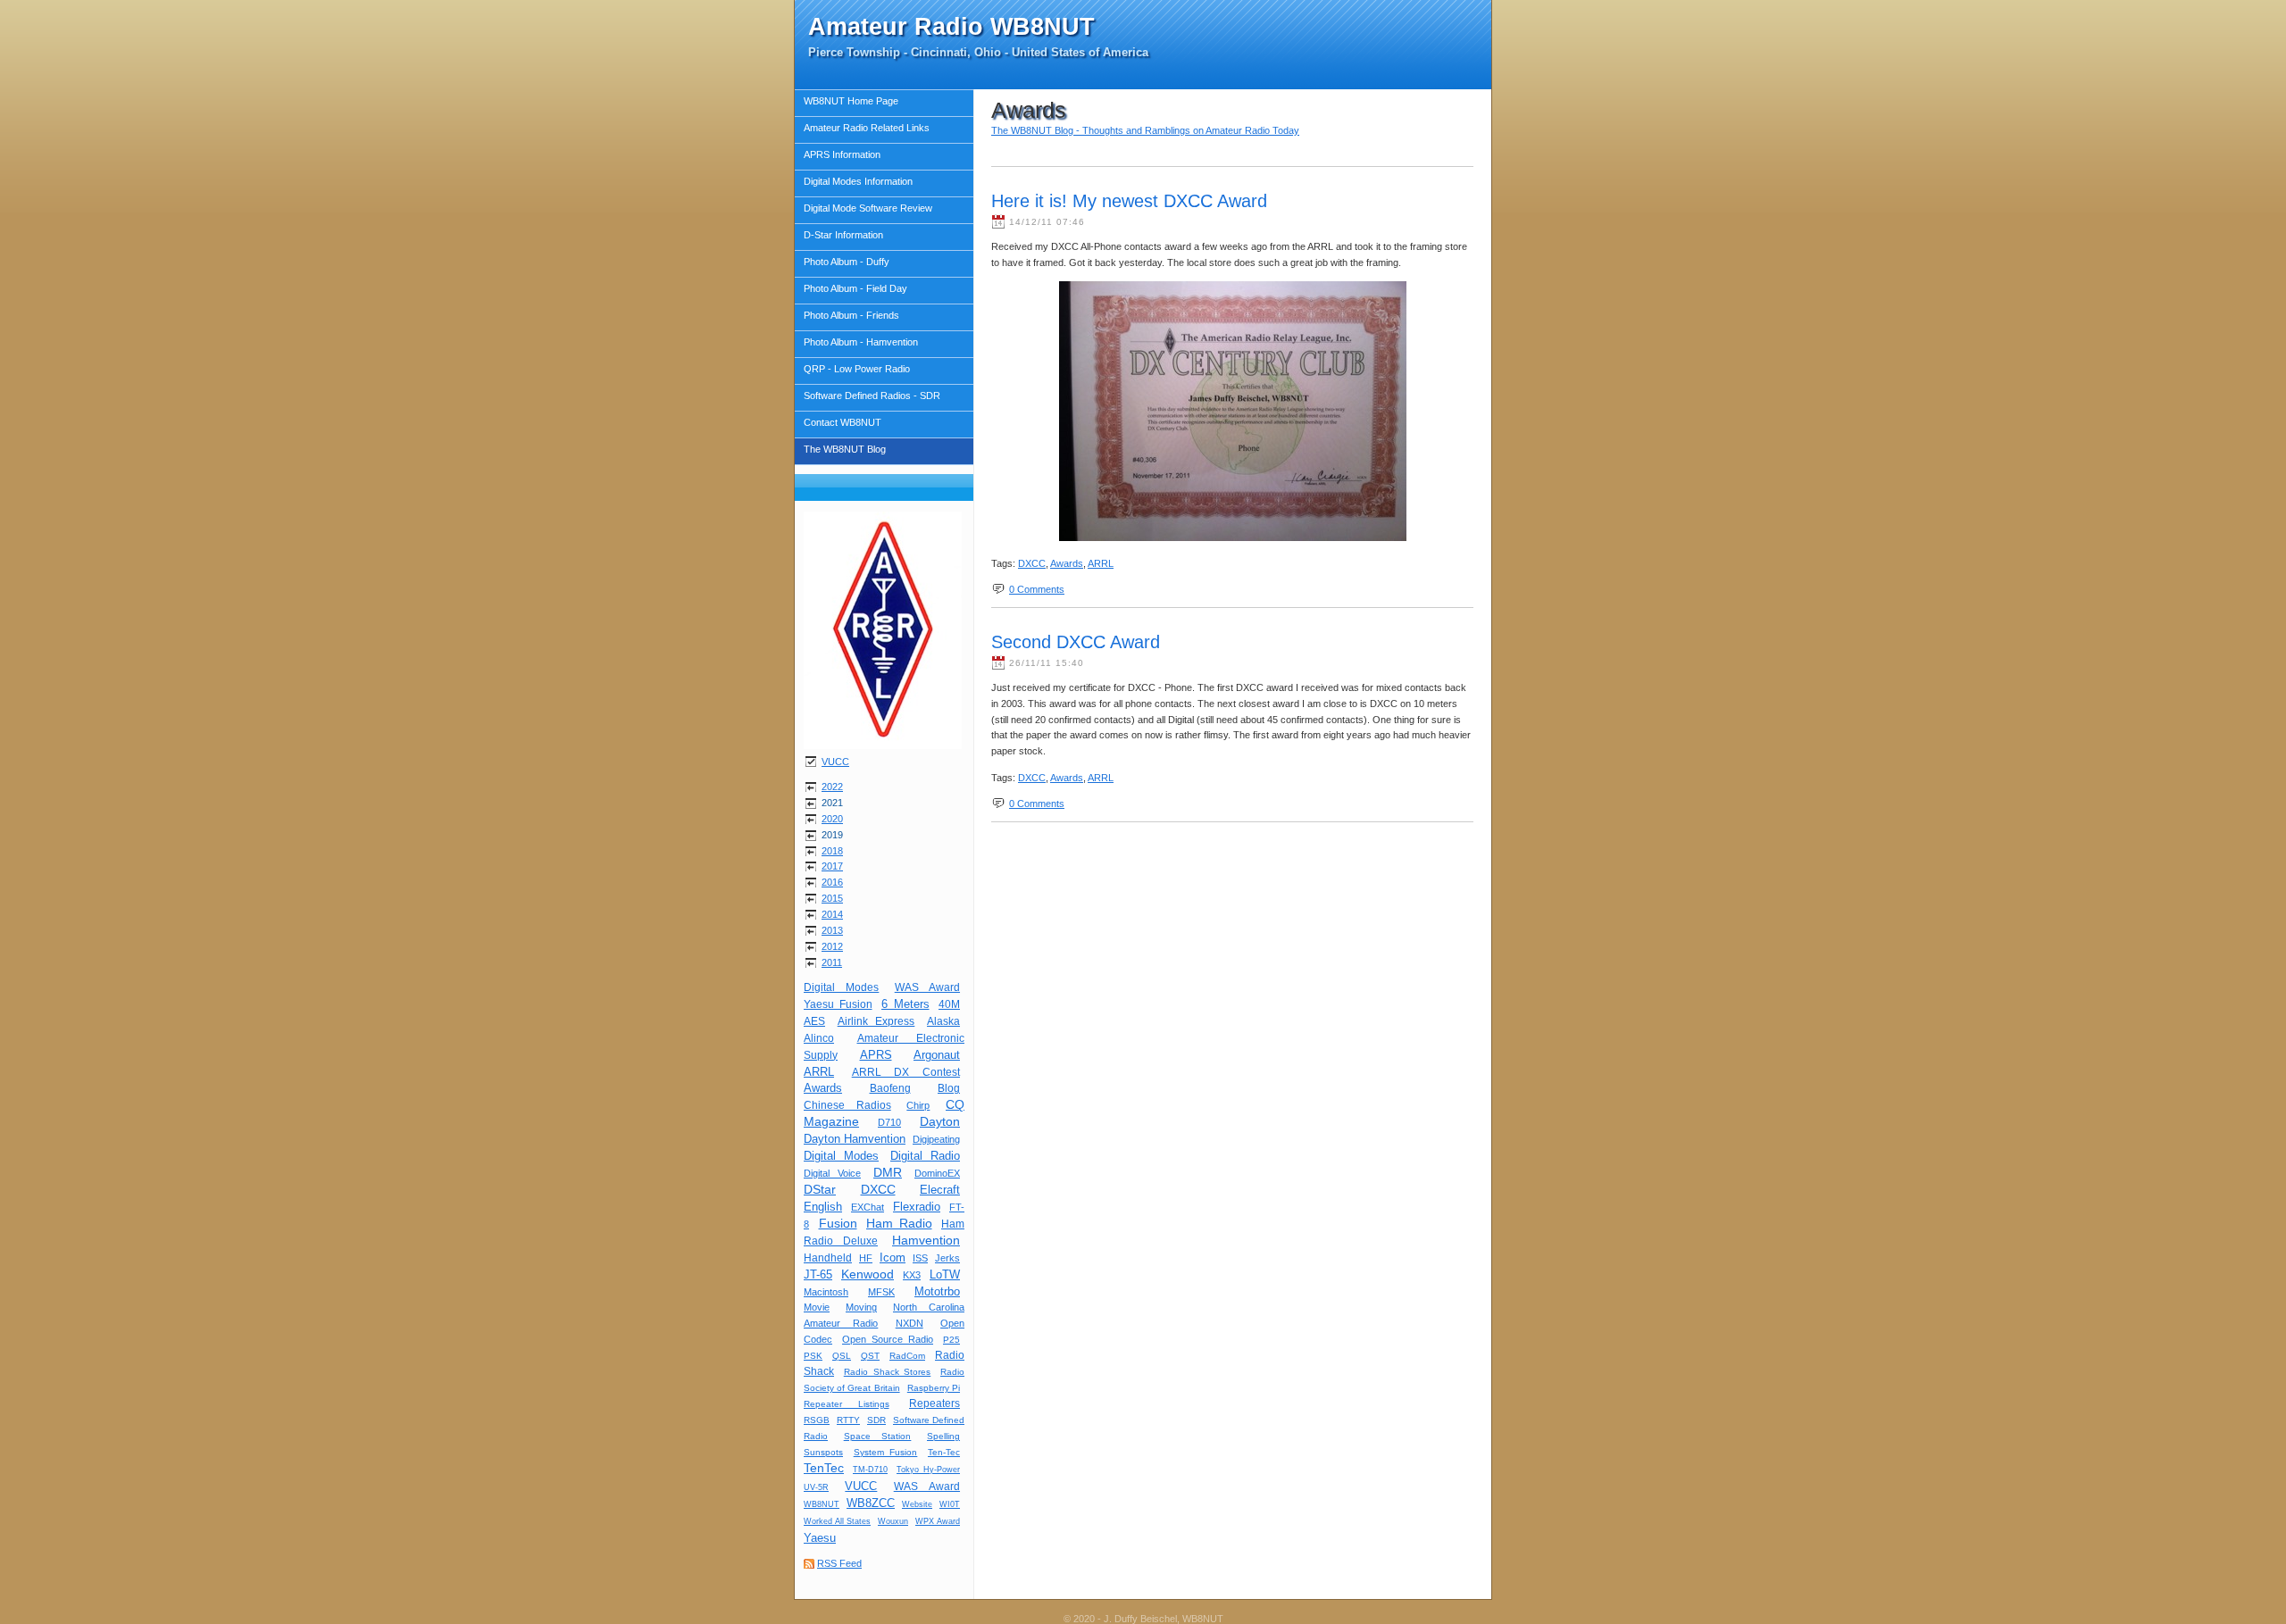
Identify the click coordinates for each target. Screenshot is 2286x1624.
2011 (832, 962)
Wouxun (893, 1521)
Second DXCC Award (1076, 642)
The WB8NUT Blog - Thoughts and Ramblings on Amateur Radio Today (1145, 130)
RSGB (817, 1420)
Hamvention (926, 1240)
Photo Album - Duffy (847, 262)
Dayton (940, 1121)
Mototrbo (937, 1291)
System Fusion (886, 1452)
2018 (832, 851)
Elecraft (940, 1190)
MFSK (881, 1292)
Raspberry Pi (934, 1388)
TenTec (824, 1468)
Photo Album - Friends (851, 315)
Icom (893, 1258)
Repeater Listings (847, 1404)
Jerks (947, 1258)
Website (917, 1504)
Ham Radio (899, 1223)
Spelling (943, 1436)
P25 (951, 1340)
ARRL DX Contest (906, 1072)
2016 (832, 882)
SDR (876, 1420)
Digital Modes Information (858, 181)
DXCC (878, 1189)
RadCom (907, 1356)
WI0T (950, 1504)
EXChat (868, 1207)
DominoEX (937, 1173)
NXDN (909, 1323)
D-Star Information (843, 235)
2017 (832, 866)
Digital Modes (841, 987)
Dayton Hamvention (855, 1139)
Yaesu (820, 1538)
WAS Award (927, 987)
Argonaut (937, 1055)
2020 (832, 819)
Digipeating (936, 1139)
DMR (888, 1172)
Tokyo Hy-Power (928, 1470)
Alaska (943, 1021)
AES (814, 1021)
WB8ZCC (871, 1503)
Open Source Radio (888, 1339)
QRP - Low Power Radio (857, 369)
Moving (861, 1307)
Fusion (838, 1223)
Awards (823, 1088)
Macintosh (826, 1292)
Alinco (819, 1038)
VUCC (835, 762)
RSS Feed (839, 1563)
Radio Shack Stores (888, 1372)
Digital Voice (832, 1173)
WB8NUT (822, 1504)
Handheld (828, 1258)
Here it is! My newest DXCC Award (1129, 201)
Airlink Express (876, 1021)
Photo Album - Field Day (855, 288)
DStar (820, 1189)
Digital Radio (925, 1156)
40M (949, 1004)
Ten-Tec (944, 1452)
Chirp (918, 1105)
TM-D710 (870, 1470)
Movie (817, 1307)
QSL (842, 1356)
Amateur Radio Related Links (867, 128)
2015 (832, 898)
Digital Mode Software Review (868, 208)
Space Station (878, 1436)
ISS (920, 1258)
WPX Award (938, 1521)
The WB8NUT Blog (845, 449)
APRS (876, 1055)
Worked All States (837, 1521)
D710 (889, 1122)
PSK (813, 1356)
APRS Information (842, 154)
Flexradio (917, 1207)
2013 (832, 930)
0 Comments (1037, 589)
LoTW (945, 1274)
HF (866, 1258)
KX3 (912, 1275)
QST (870, 1356)
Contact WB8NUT (843, 422)
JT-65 (818, 1274)
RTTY (848, 1420)
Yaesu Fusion (838, 1004)
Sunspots (823, 1452)
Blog (949, 1088)
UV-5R (816, 1487)
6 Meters (905, 1004)
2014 (832, 914)
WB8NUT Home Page (851, 101)
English (823, 1207)
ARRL (819, 1072)
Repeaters (934, 1403)
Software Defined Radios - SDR (872, 396)
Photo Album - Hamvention (861, 342)
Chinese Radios (847, 1105)
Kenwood (868, 1274)
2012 (832, 946)
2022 (832, 787)
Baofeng (890, 1088)
